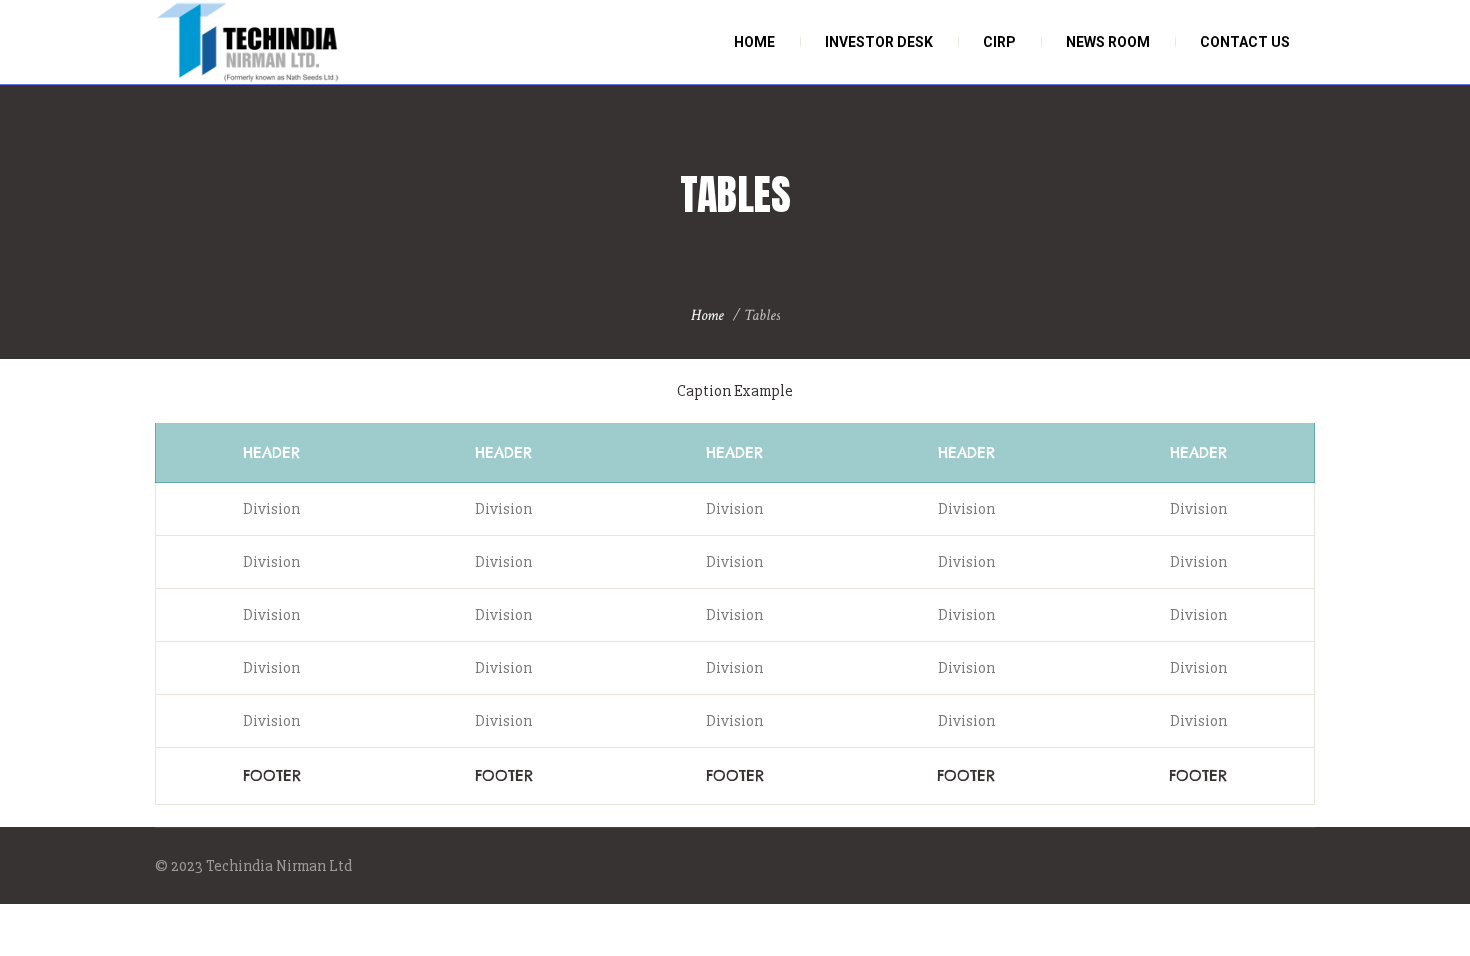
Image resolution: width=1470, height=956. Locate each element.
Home (707, 315)
